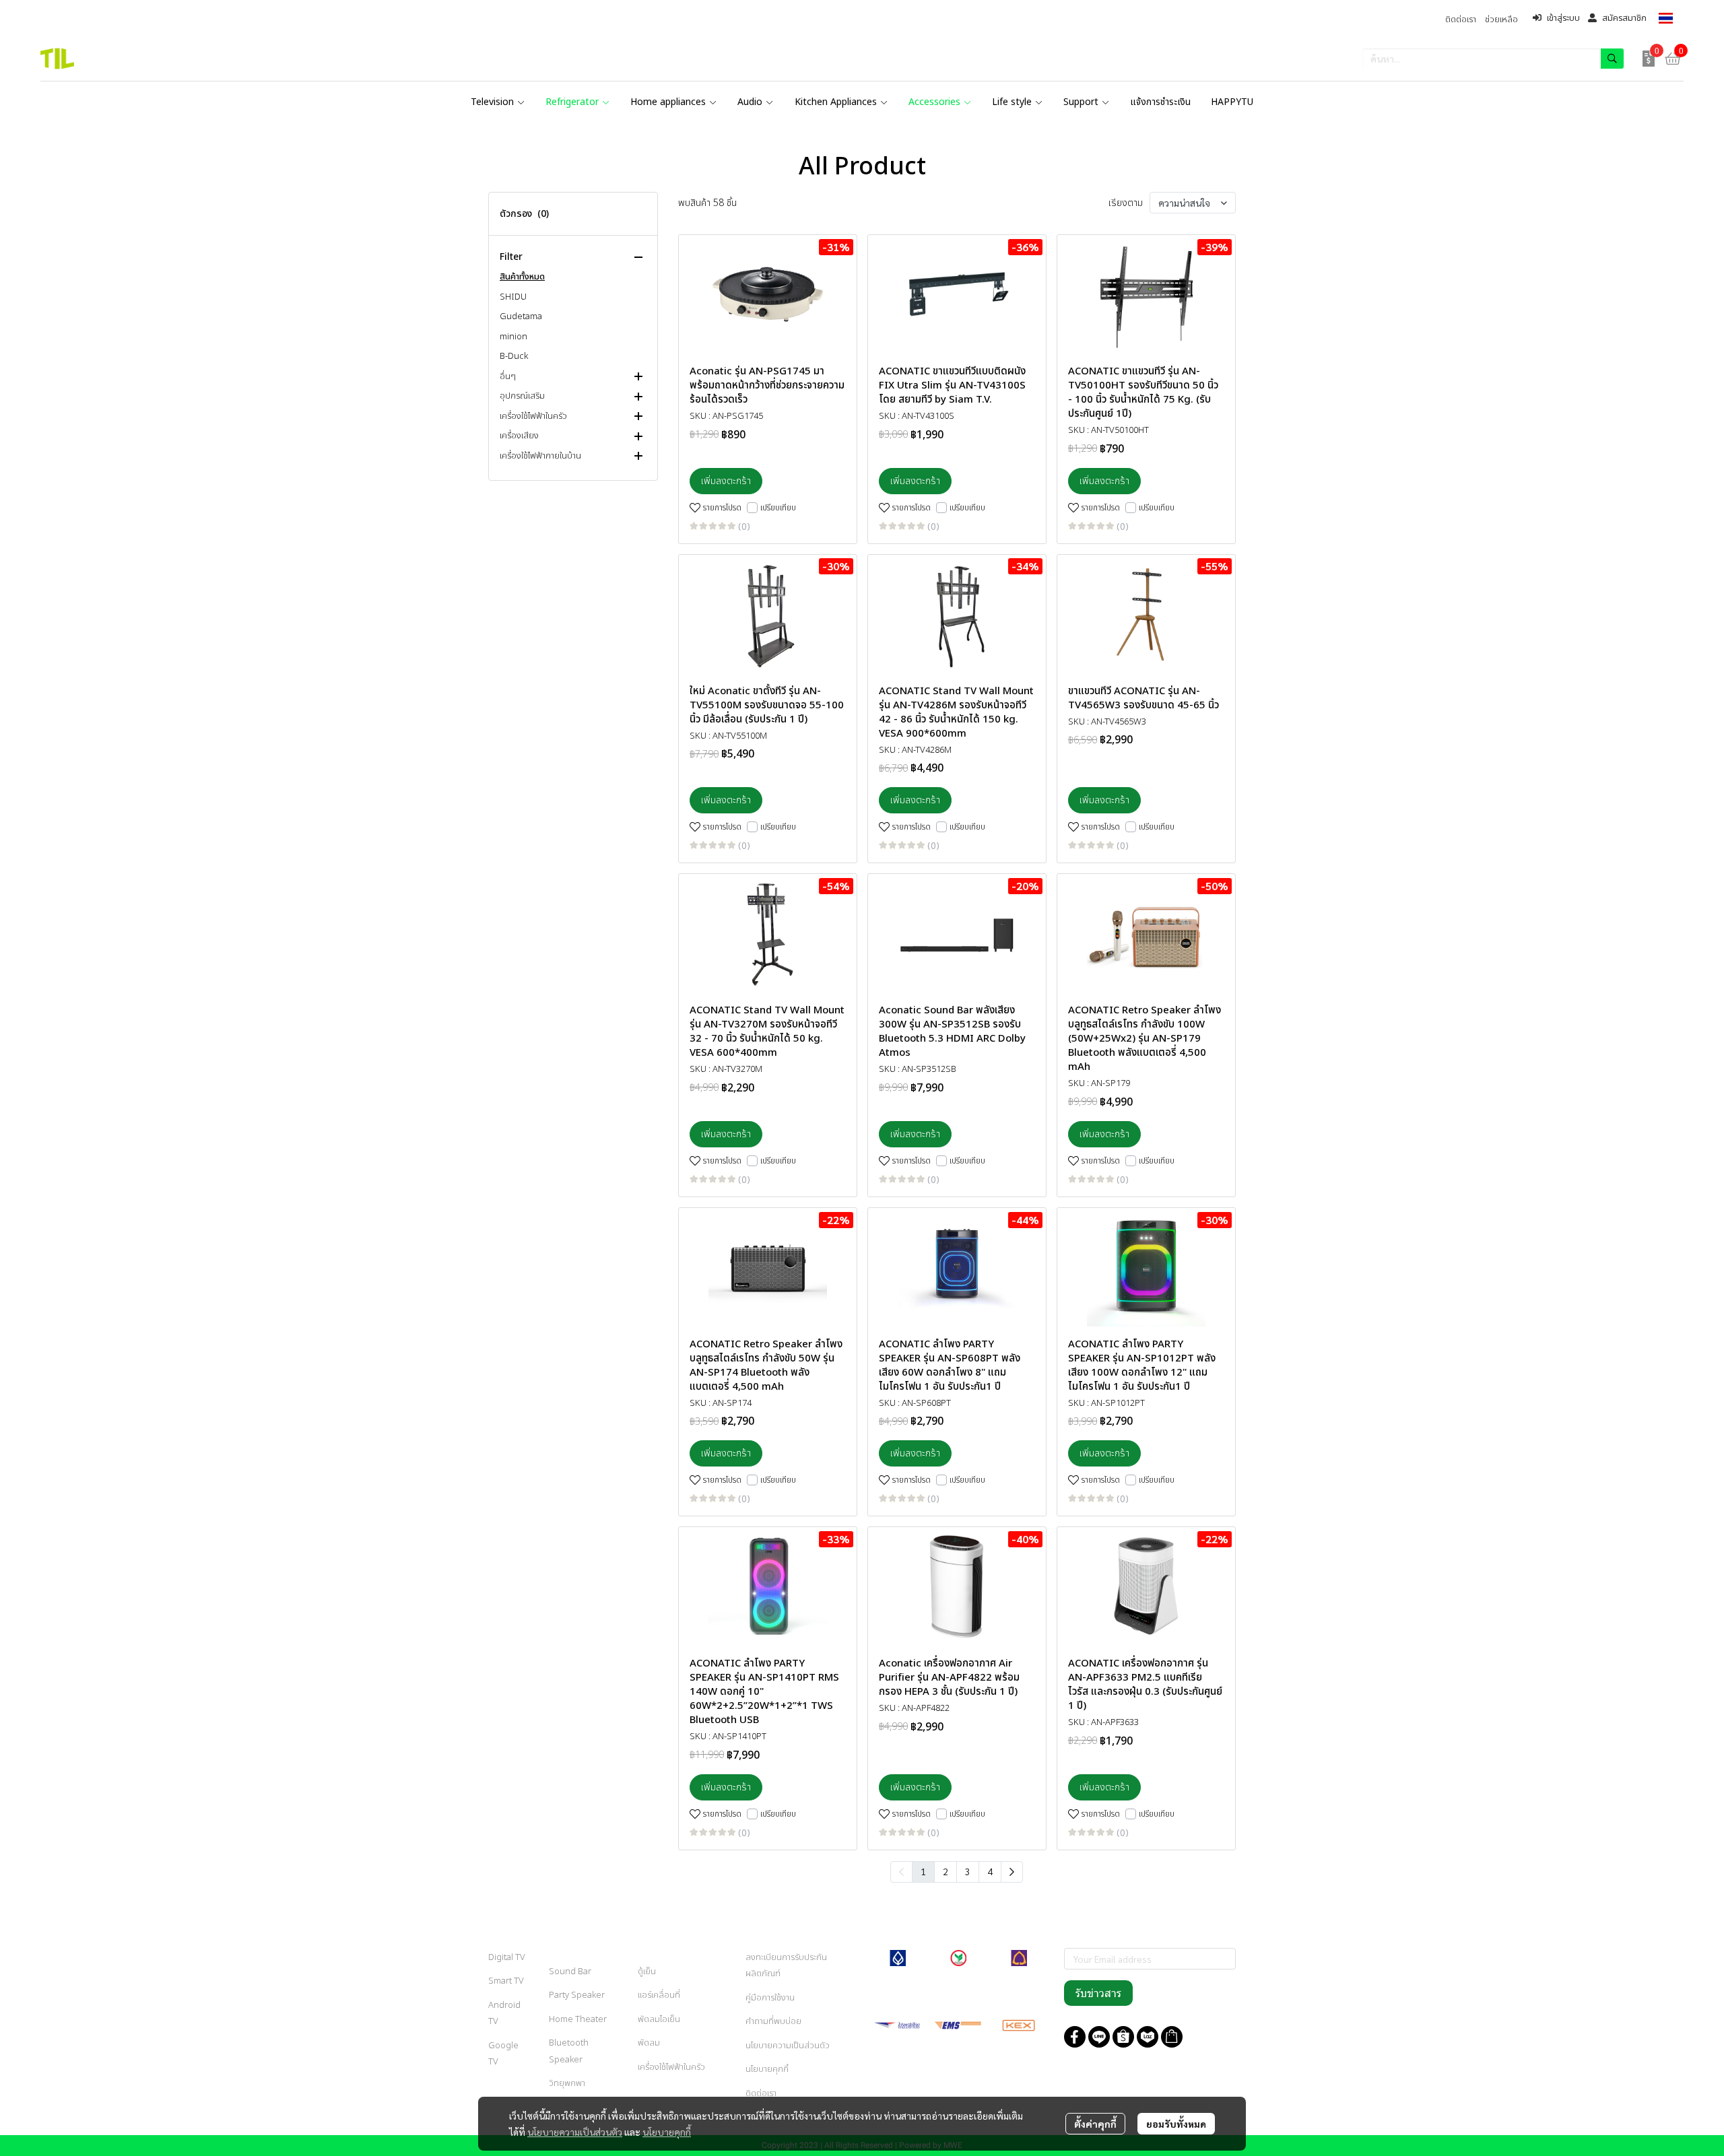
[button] (1666, 18)
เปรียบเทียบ (778, 508)
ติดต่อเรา (761, 2093)
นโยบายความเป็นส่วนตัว (575, 2132)
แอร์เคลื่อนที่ (659, 1995)
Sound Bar (570, 1972)
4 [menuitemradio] (990, 1871)
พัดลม (649, 2043)
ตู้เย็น (647, 1972)
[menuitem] (1012, 1872)
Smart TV (506, 1981)
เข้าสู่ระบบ (1563, 18)
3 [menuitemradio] (968, 1871)
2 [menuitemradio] (946, 1871)
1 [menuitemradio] (923, 1871)
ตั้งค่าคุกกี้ (1095, 2124)
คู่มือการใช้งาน (770, 1998)
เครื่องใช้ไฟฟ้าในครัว (671, 2067)
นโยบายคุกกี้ (667, 2132)
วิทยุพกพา (567, 2083)
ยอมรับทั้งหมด (1176, 2124)
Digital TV (507, 1957)
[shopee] (1123, 2037)
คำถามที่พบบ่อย (773, 2021)
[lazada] (1148, 2037)
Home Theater (578, 2019)
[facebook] (1075, 2037)
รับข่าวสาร (1098, 1993)
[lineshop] (1172, 2037)
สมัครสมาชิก (1624, 18)
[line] (1099, 2037)
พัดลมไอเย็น (659, 2019)
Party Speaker (577, 1995)
